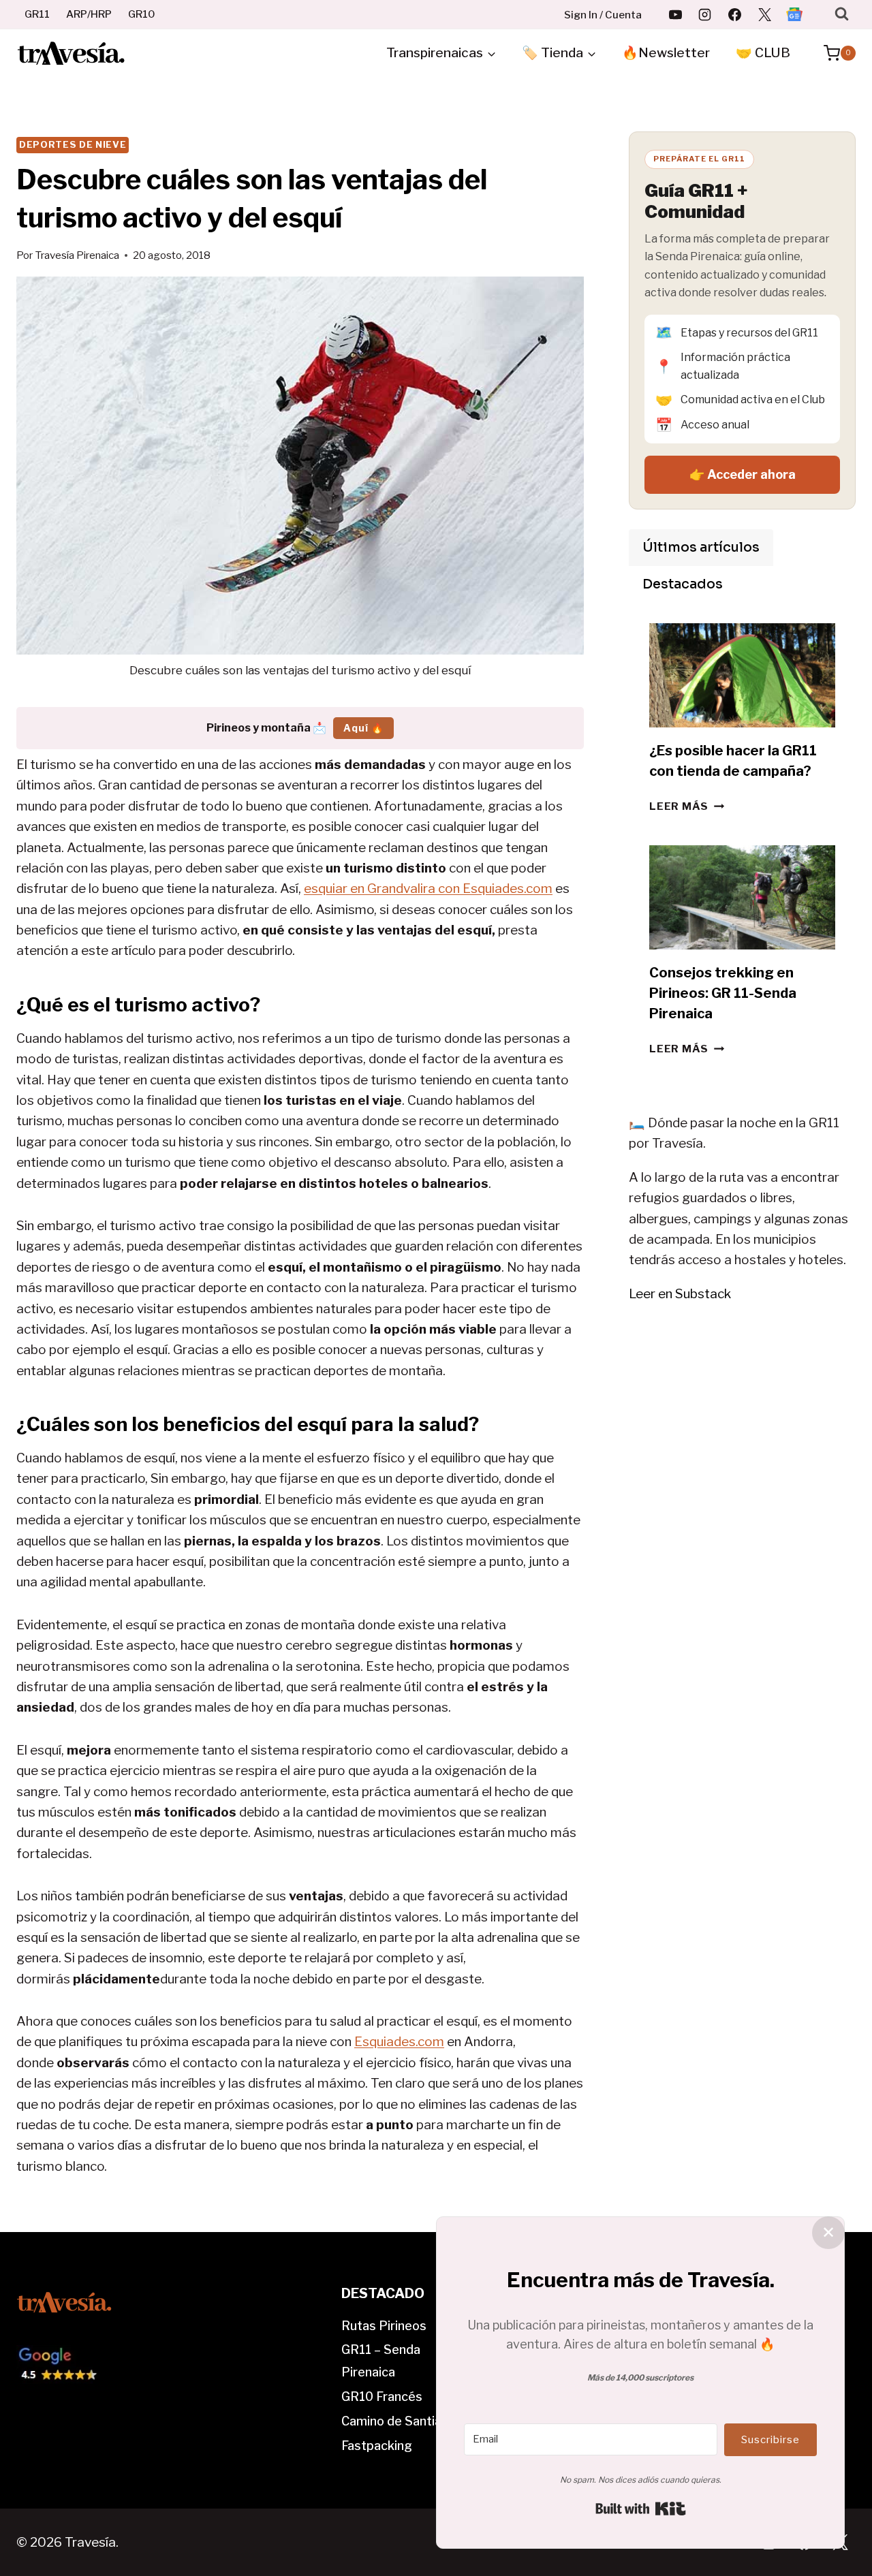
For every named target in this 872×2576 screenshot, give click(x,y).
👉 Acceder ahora (743, 474)
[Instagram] (705, 14)
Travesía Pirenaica (77, 255)
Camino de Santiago (399, 2421)
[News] (794, 14)
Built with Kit (641, 2509)
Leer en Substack (680, 1294)
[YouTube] (675, 14)
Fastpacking (377, 2446)
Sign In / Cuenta (603, 15)
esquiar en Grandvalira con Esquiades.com (428, 889)
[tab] (701, 548)
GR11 (37, 14)
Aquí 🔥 (363, 728)
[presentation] (742, 676)
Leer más (687, 806)
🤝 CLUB (763, 53)
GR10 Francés (382, 2397)
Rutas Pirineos (384, 2326)
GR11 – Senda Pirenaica (381, 2360)
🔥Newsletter (666, 53)
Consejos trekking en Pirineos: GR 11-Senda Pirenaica (723, 993)
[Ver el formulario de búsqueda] (842, 14)
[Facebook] (735, 14)
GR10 (142, 14)
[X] (764, 14)
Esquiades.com (399, 2042)
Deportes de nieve (73, 144)
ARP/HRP (89, 14)
